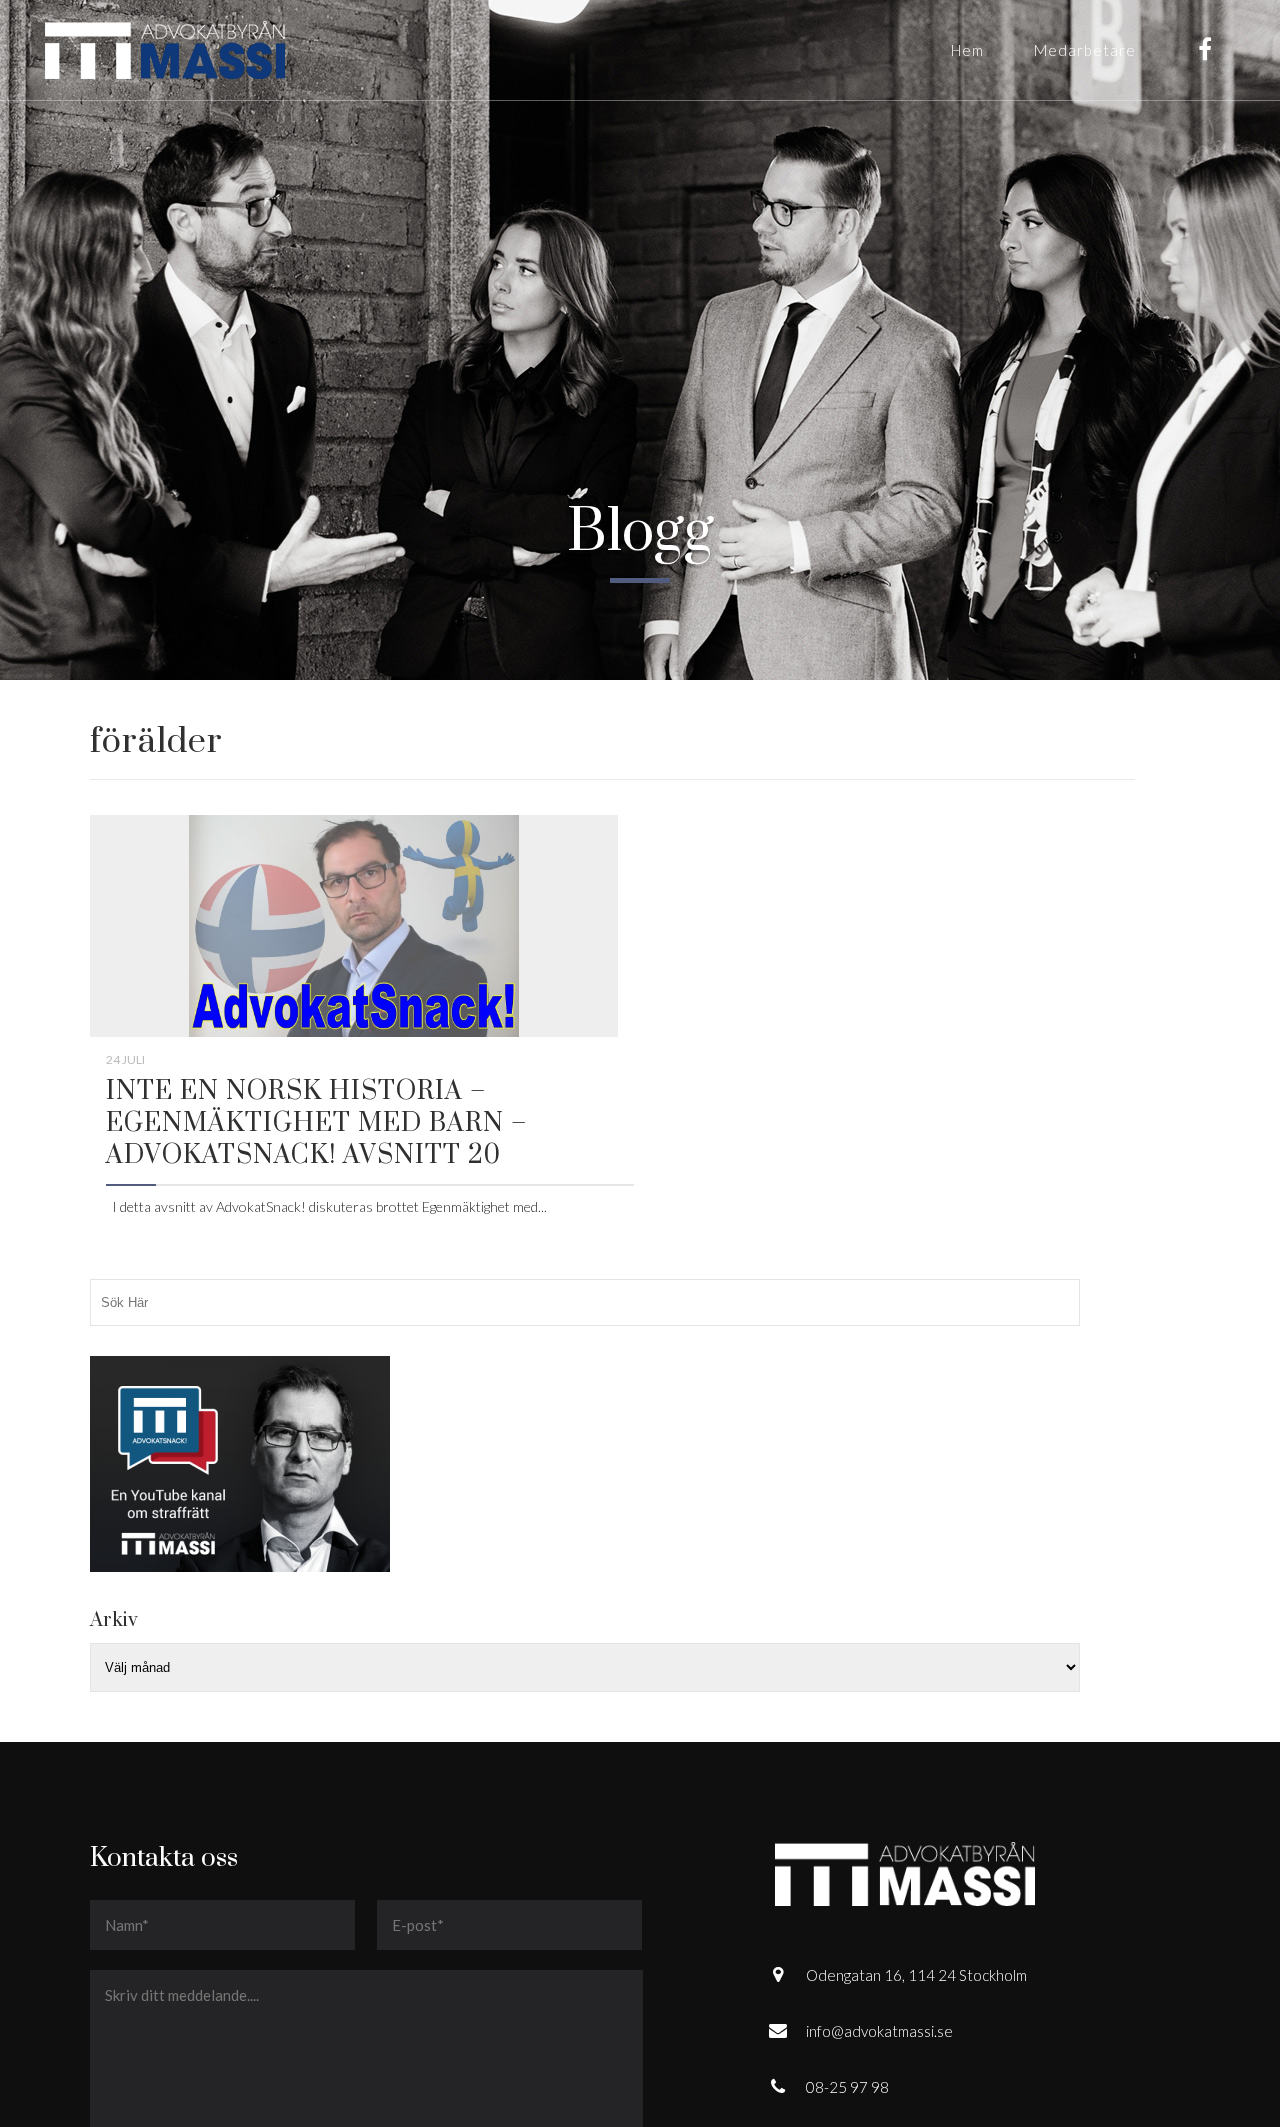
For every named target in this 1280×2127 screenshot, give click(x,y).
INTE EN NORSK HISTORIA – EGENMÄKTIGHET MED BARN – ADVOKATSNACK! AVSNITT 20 (316, 1123)
